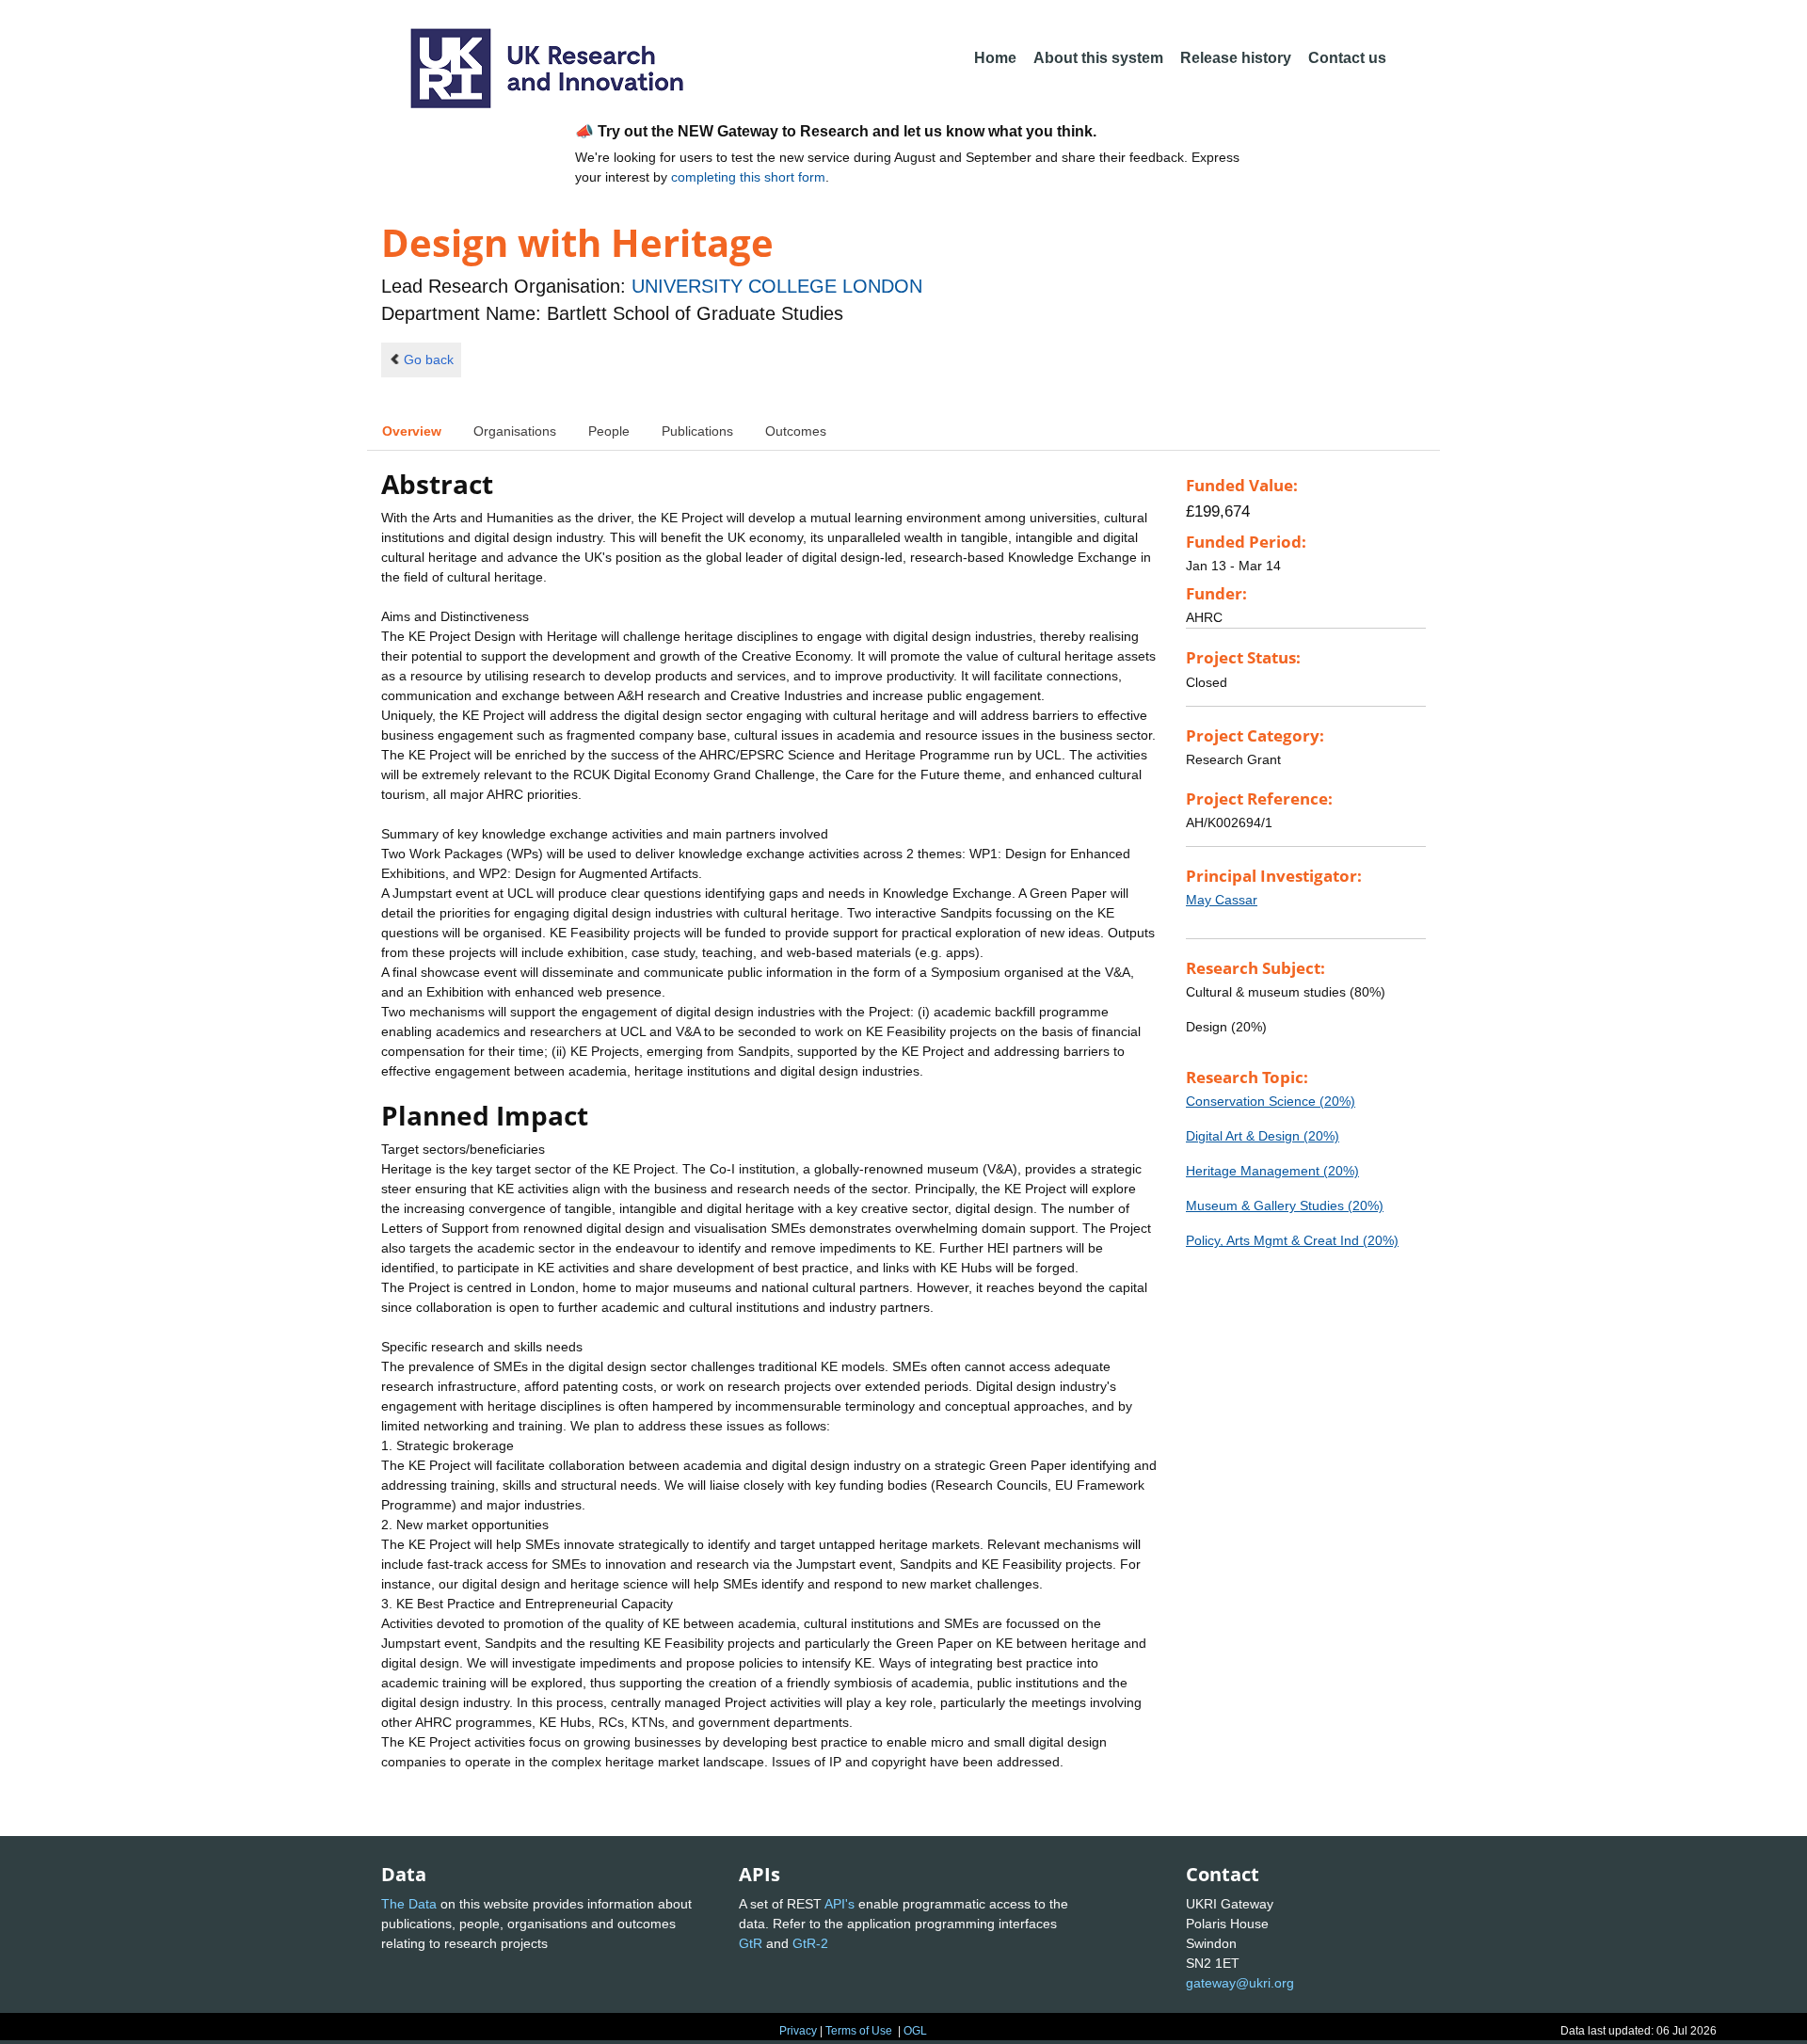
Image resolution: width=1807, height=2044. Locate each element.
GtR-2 (810, 1943)
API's (840, 1904)
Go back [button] (429, 359)
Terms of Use (859, 2031)
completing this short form (748, 177)
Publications (697, 431)
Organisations (515, 431)
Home (995, 58)
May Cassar (1222, 900)
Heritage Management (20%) (1272, 1171)
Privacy (798, 2031)
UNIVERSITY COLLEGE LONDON (777, 286)
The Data (409, 1904)
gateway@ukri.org (1240, 1983)
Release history (1236, 58)
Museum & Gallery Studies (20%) (1285, 1206)
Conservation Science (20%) (1271, 1101)
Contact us (1347, 58)
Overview (412, 431)
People (609, 431)
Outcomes (796, 431)
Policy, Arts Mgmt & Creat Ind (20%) (1292, 1240)
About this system (1098, 58)
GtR (751, 1943)
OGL (915, 2031)
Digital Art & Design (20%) (1263, 1136)
